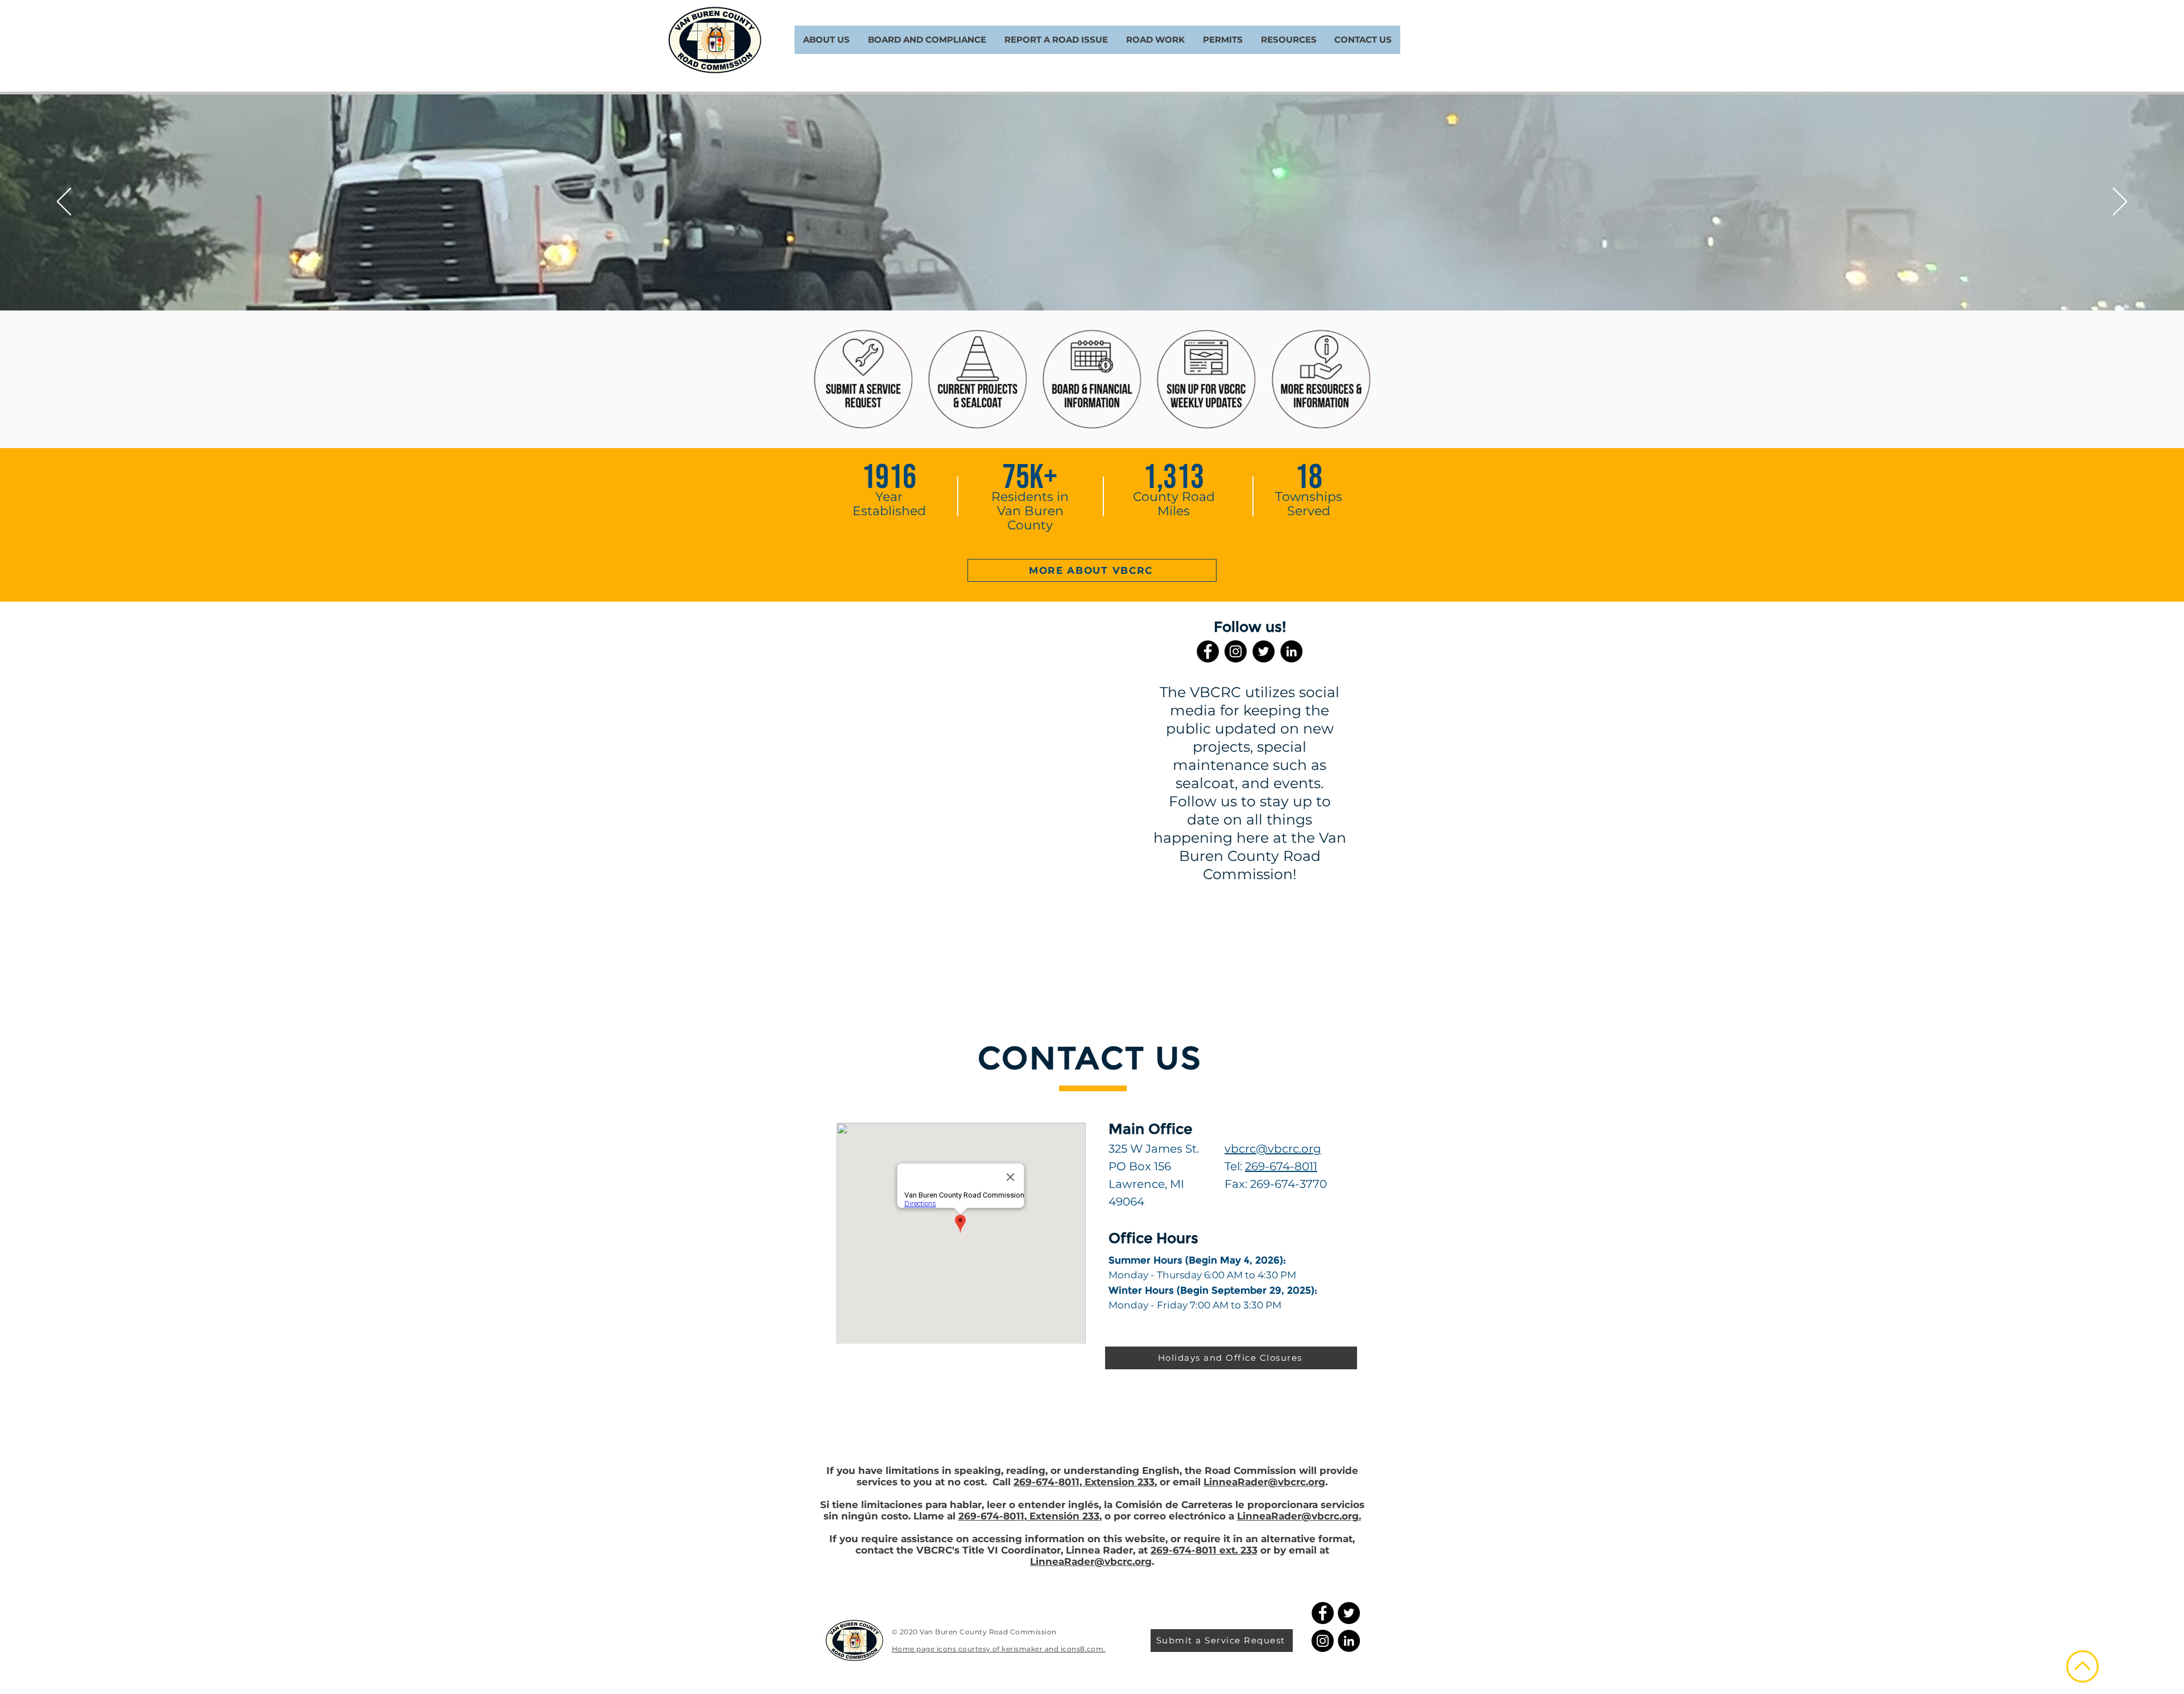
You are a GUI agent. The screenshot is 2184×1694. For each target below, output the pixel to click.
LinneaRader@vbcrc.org (1264, 1482)
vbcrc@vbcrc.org (1273, 1149)
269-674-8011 (1281, 1166)
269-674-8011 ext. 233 (1204, 1550)
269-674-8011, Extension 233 (1084, 1482)
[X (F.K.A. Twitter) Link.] (1263, 651)
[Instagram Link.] (1236, 651)
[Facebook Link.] (1208, 651)
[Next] (2120, 202)
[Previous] (64, 202)
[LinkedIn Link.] (1291, 651)
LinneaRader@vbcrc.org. (1299, 1516)
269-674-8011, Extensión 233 (1029, 1516)
